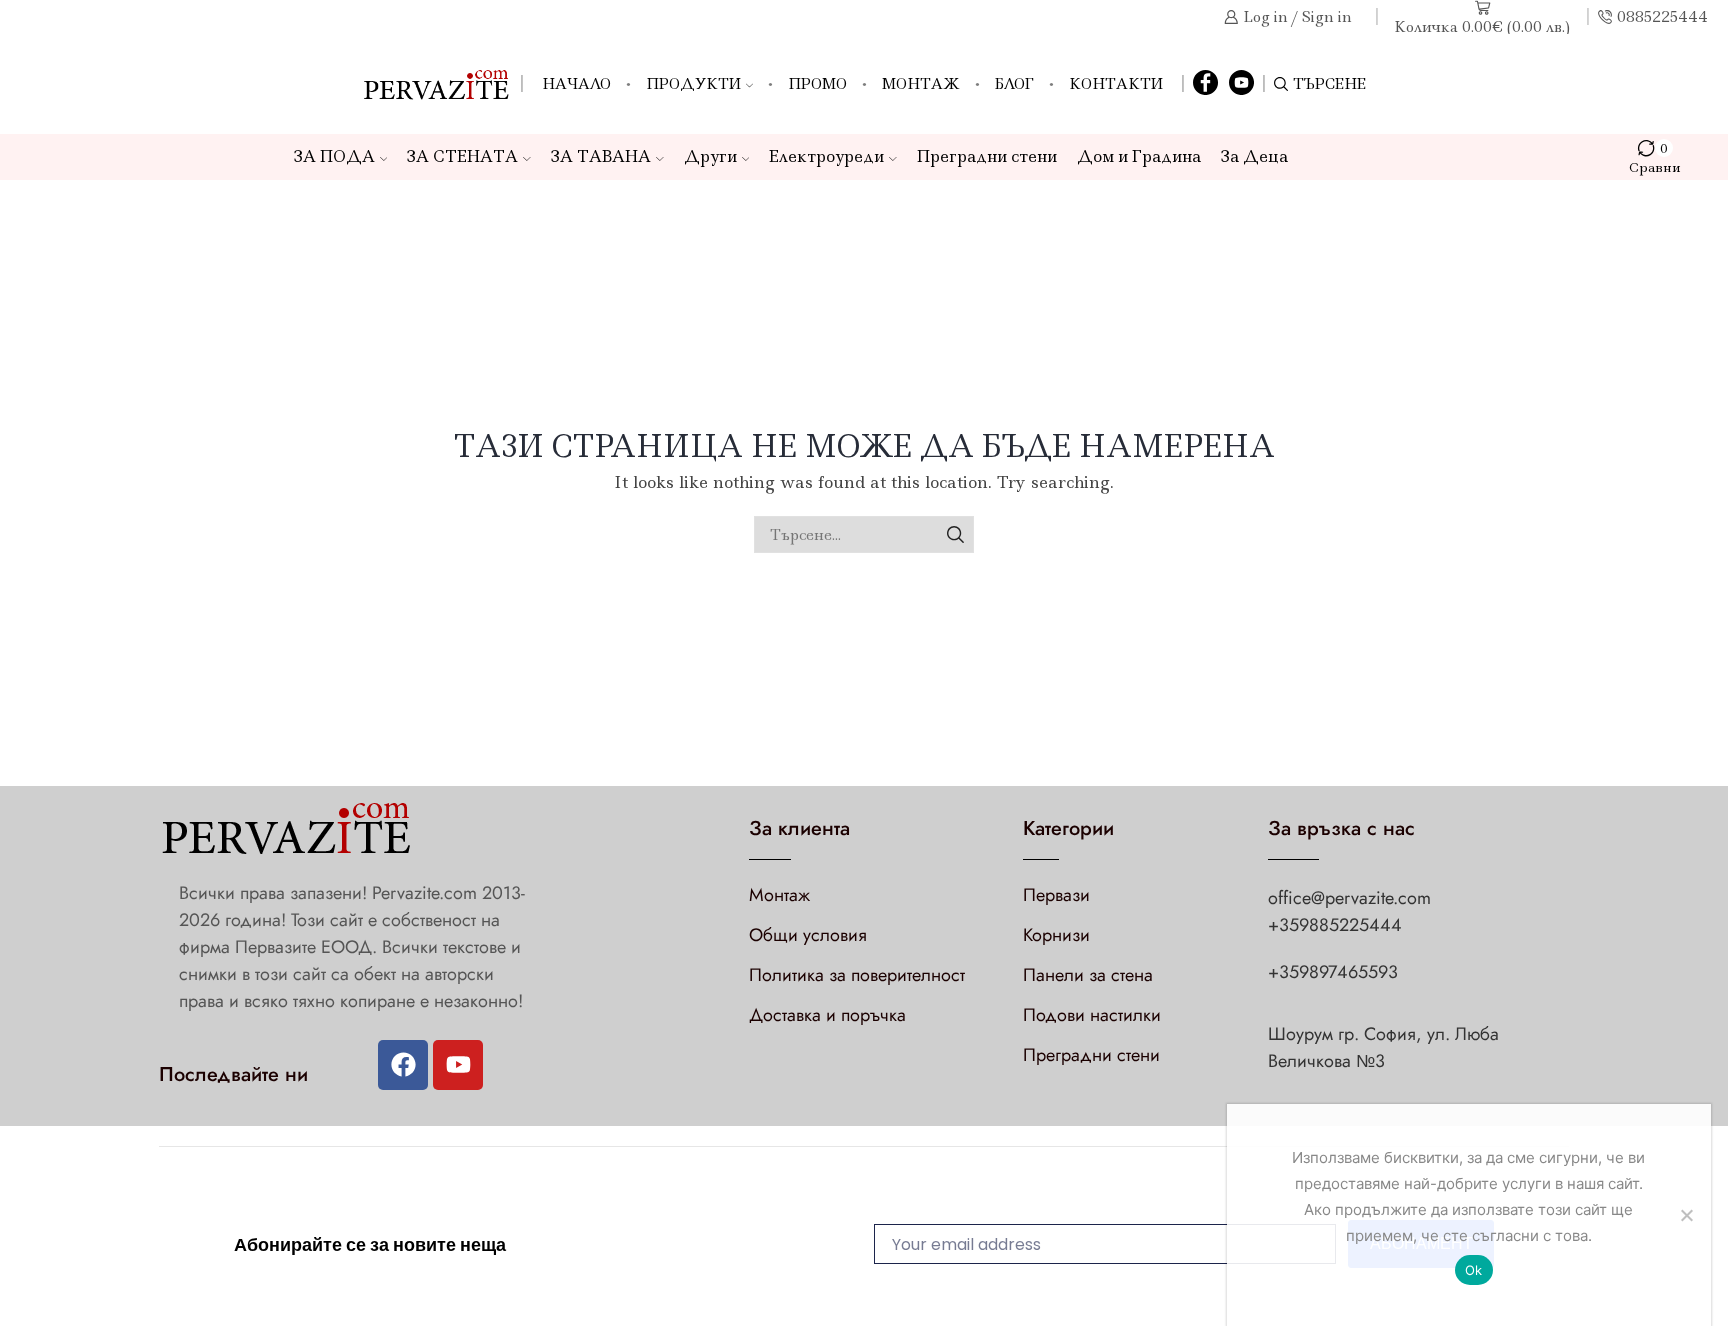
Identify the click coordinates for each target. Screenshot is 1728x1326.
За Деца (1254, 156)
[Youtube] (458, 1065)
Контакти (1116, 84)
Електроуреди (826, 156)
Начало (576, 84)
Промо (817, 84)
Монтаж (921, 84)
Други (710, 156)
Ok (1474, 1270)
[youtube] (1241, 84)
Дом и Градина (1139, 156)
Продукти (693, 84)
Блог (1014, 84)
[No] (1686, 1215)
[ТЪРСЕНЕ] (955, 534)
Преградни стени (987, 156)
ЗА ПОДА (334, 156)
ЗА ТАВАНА (601, 156)
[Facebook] (1205, 84)
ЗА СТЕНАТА (462, 156)
